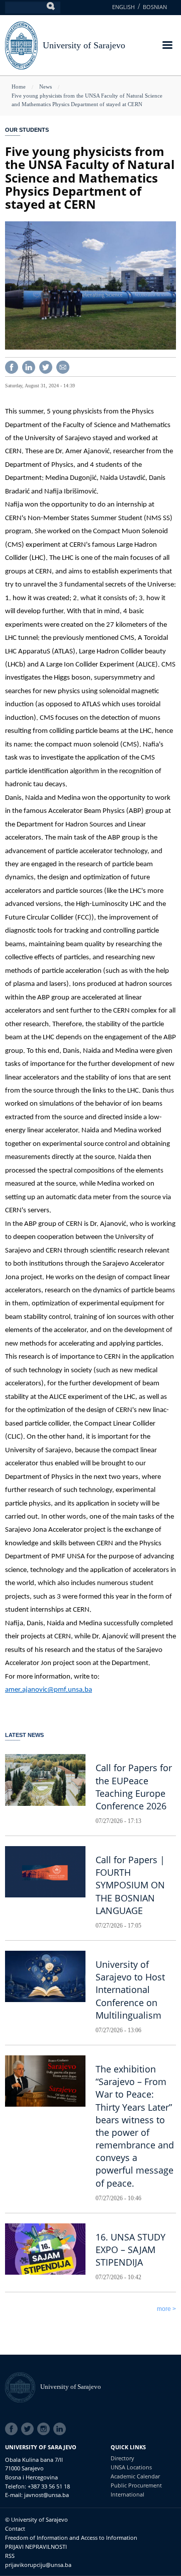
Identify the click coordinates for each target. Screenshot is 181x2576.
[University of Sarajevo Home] (21, 45)
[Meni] (167, 46)
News (46, 87)
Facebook (13, 2429)
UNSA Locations (131, 2467)
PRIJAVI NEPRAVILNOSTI (36, 2547)
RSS (10, 2556)
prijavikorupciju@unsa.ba (38, 2565)
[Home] (23, 2387)
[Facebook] (12, 366)
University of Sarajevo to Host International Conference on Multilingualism (130, 1990)
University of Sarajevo (84, 45)
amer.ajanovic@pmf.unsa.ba (49, 1690)
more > (166, 2309)
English (123, 7)
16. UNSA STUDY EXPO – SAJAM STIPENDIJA (130, 2250)
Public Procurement (136, 2485)
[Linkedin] (29, 366)
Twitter (29, 2429)
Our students (27, 130)
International (127, 2494)
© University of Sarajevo (36, 2519)
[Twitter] (46, 366)
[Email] (63, 366)
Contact (15, 2528)
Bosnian (155, 7)
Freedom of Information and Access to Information (71, 2538)
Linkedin (61, 2429)
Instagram (45, 2429)
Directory (122, 2458)
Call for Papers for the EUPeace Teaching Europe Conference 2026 (134, 1787)
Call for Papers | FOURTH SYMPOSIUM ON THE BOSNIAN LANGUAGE (130, 1885)
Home (19, 87)
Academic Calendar (135, 2476)
